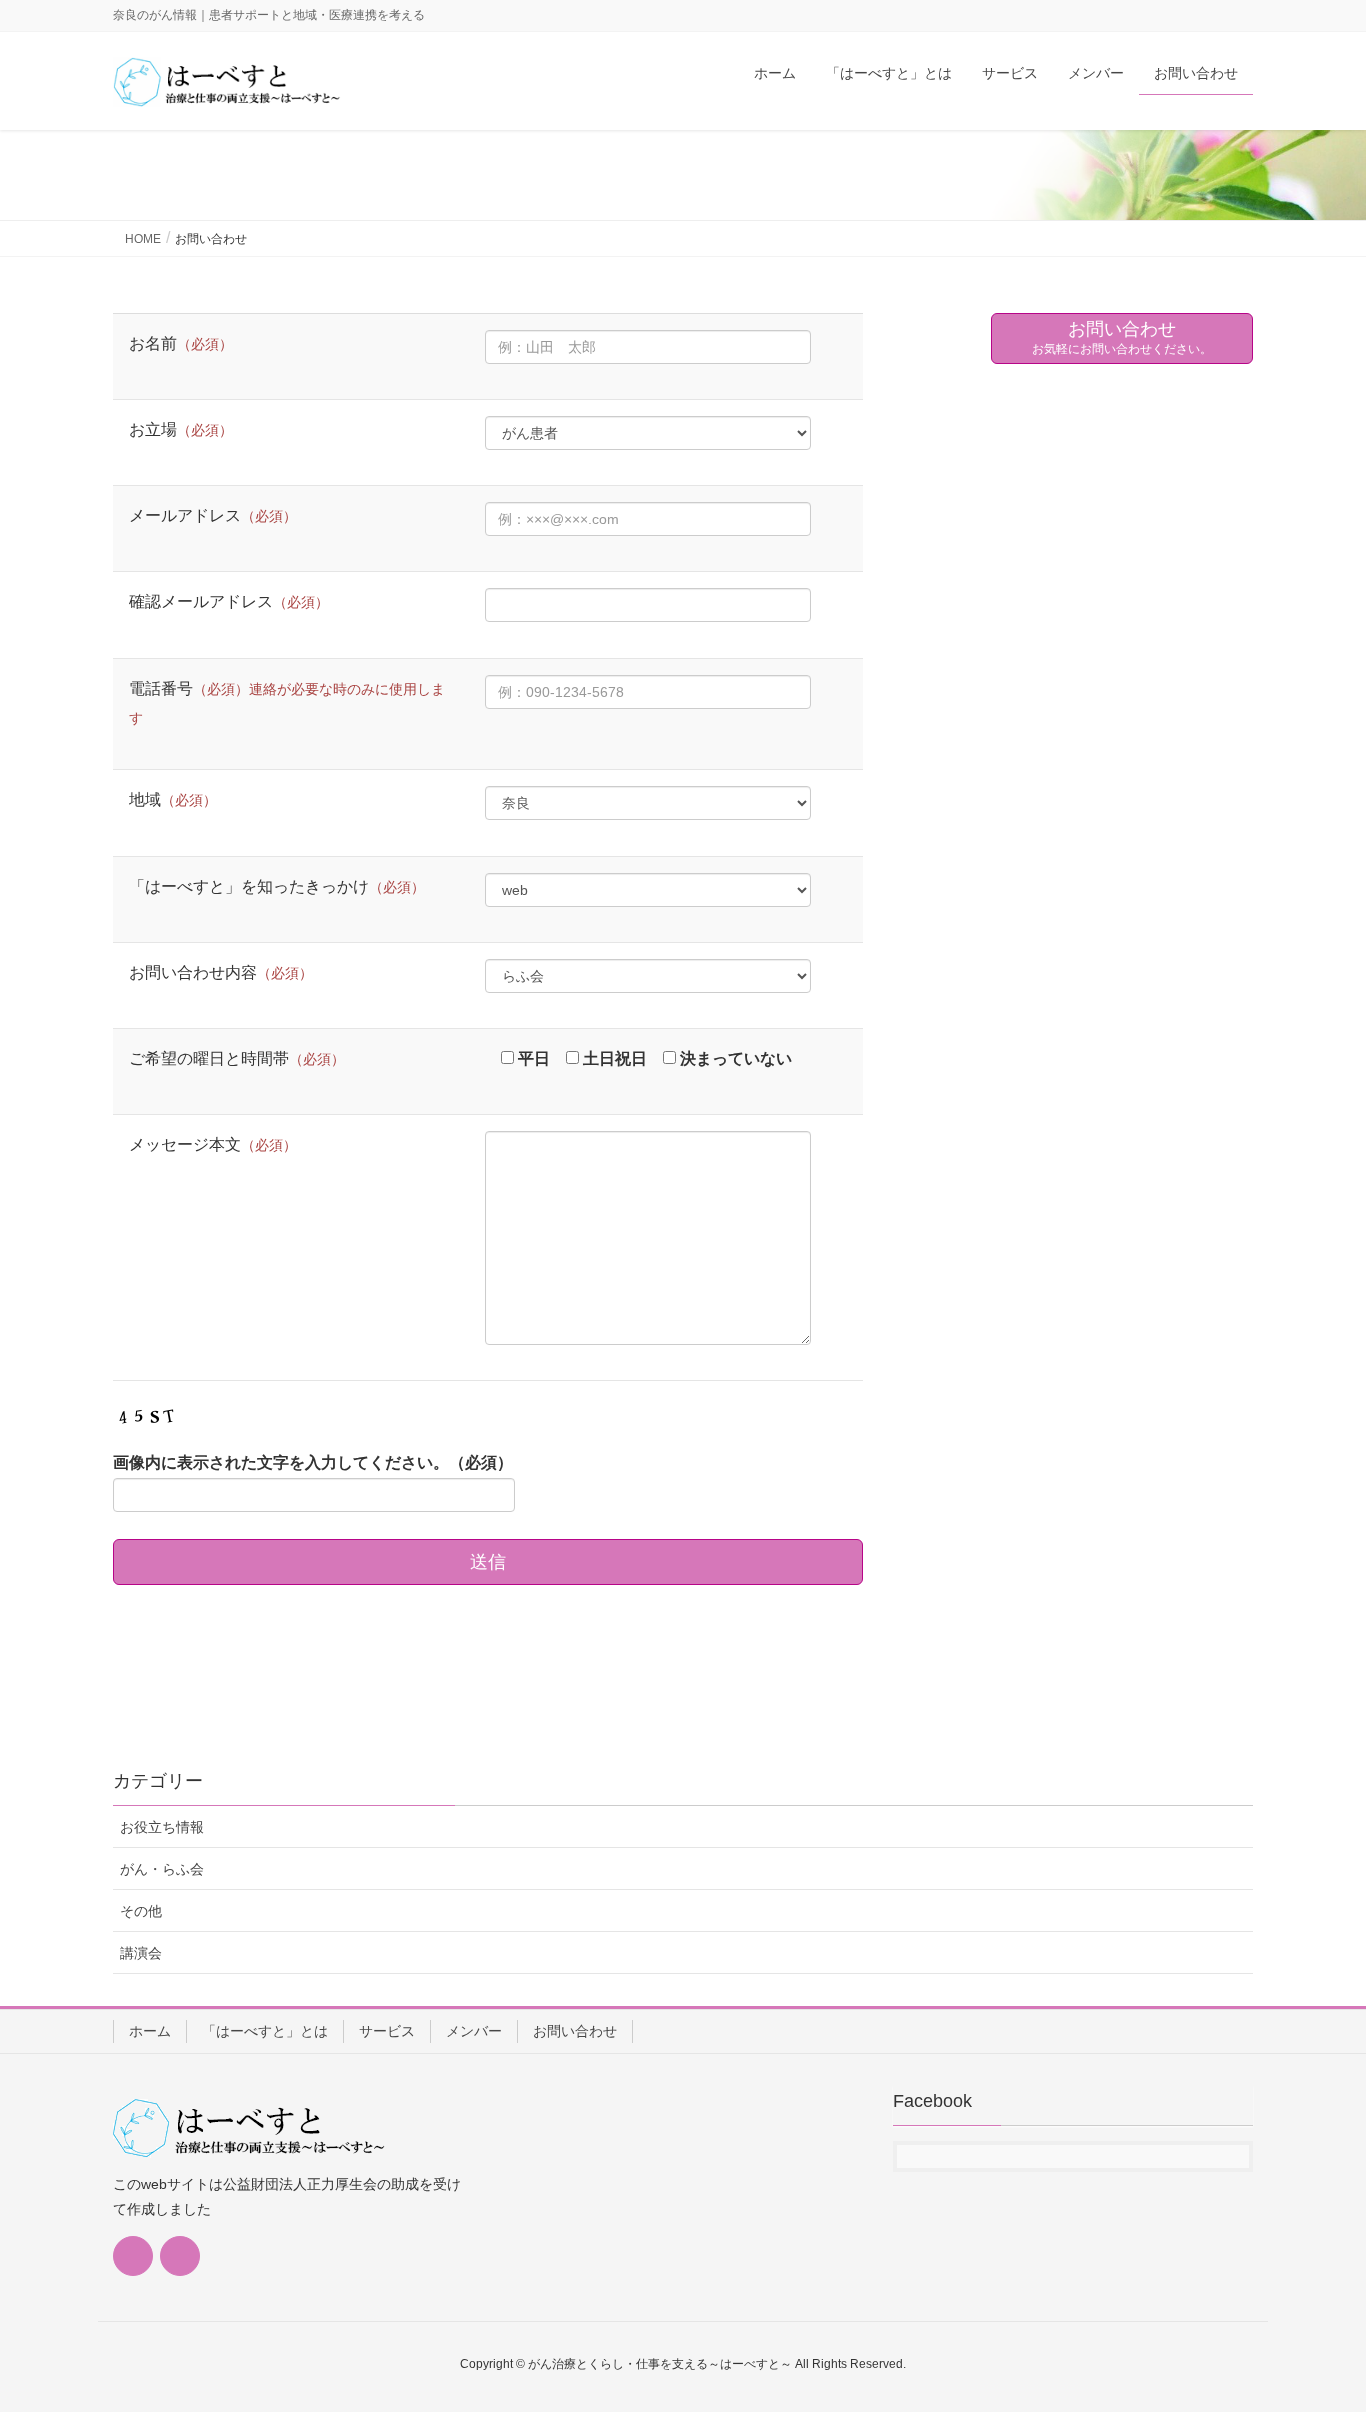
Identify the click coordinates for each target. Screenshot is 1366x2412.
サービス (387, 2031)
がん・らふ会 (162, 1869)
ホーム (150, 2031)
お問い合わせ (575, 2031)
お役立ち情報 (162, 1827)
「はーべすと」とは (265, 2031)
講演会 (141, 1953)
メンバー (474, 2031)
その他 (141, 1911)
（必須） (313, 1462)
